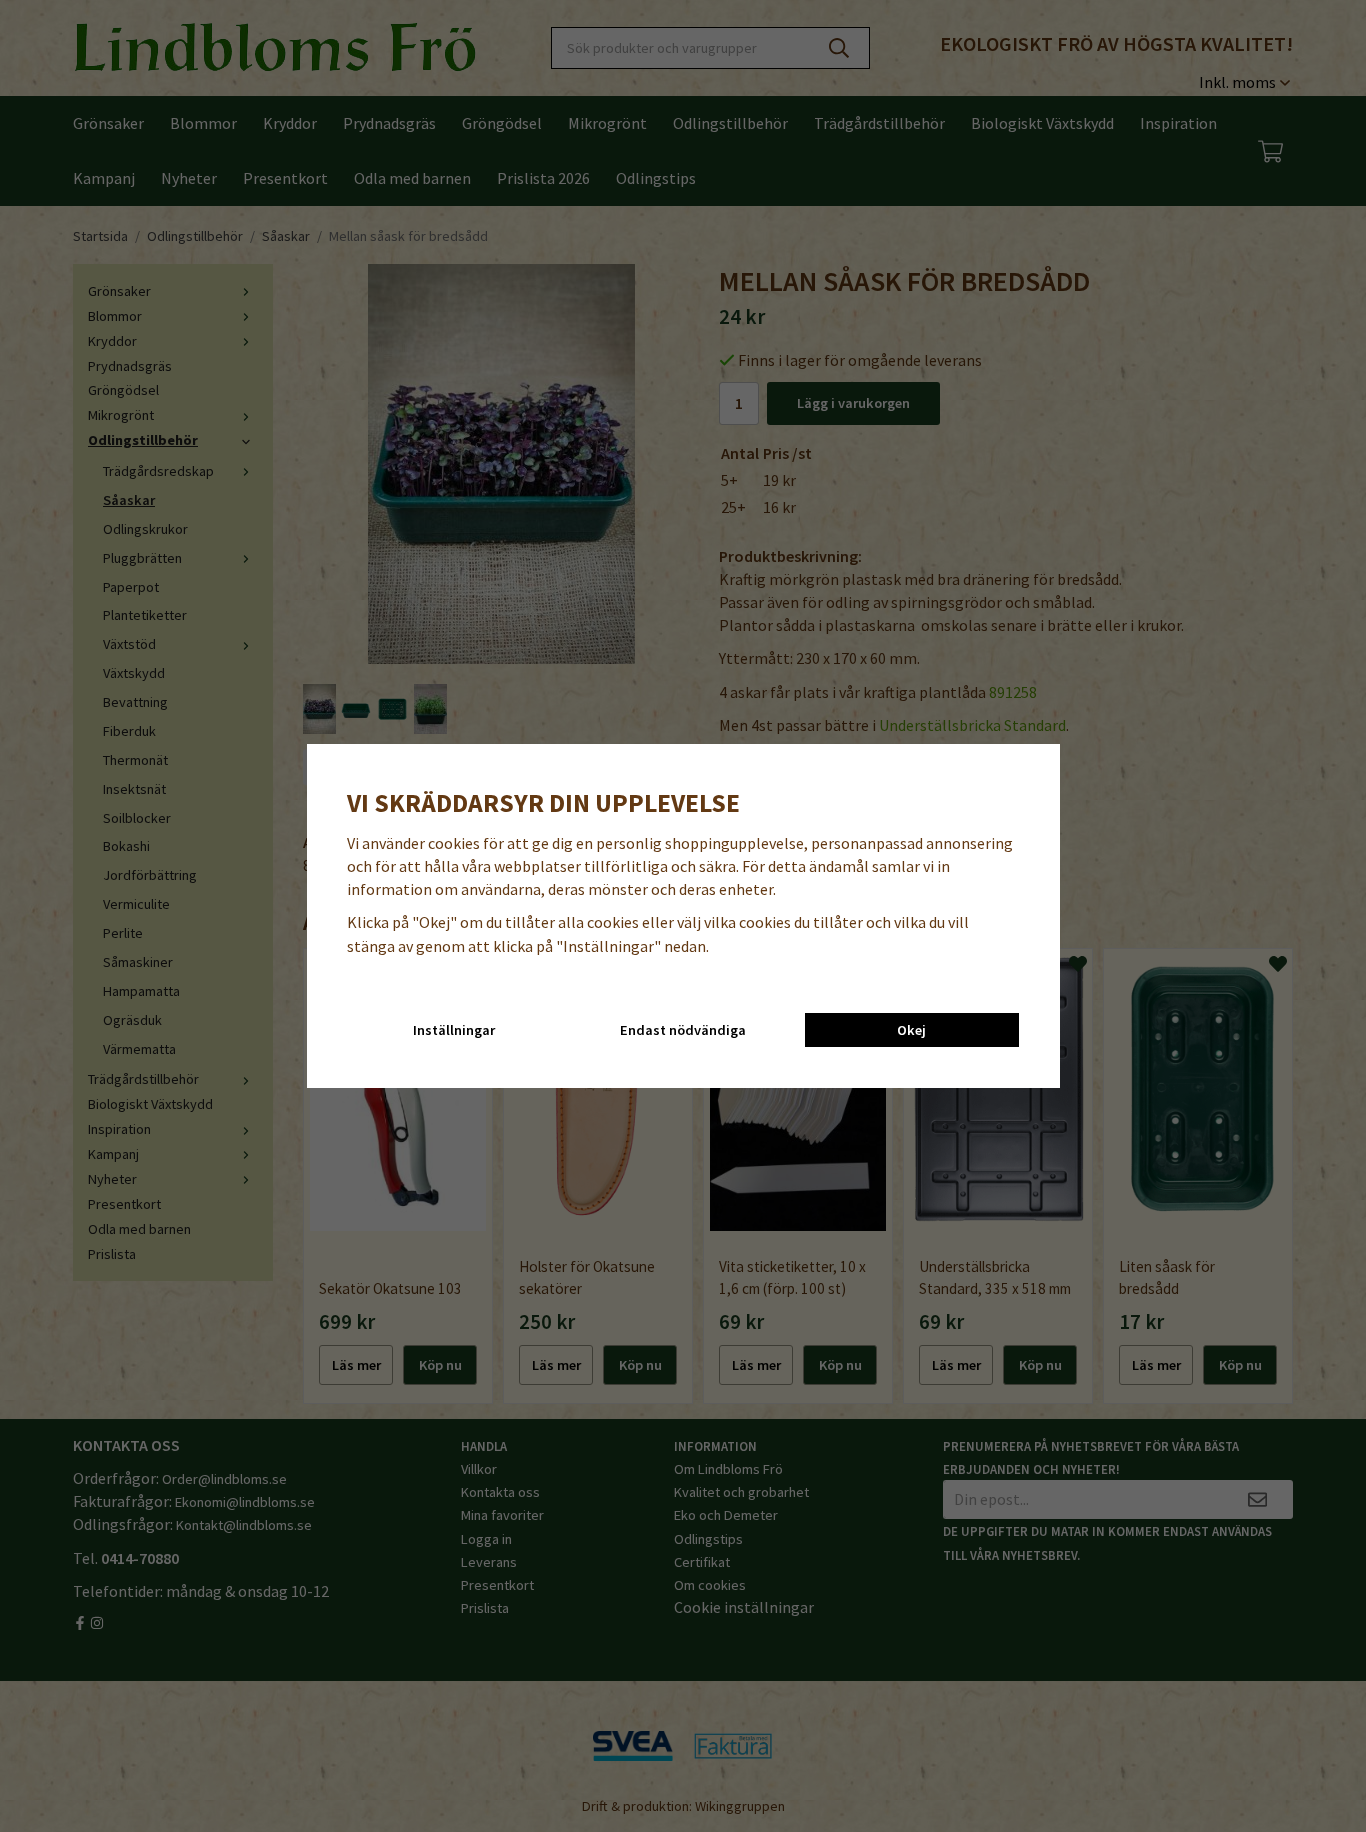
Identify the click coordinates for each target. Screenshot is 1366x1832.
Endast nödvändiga (683, 1030)
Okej (911, 1030)
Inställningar (454, 1030)
